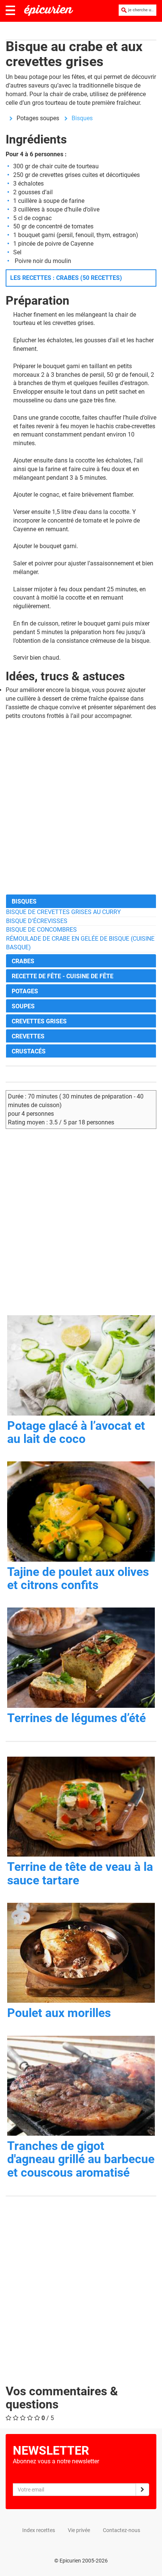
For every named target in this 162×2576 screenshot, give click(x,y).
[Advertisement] (81, 807)
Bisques (82, 118)
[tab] (81, 901)
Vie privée (79, 2530)
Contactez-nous (121, 2530)
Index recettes (39, 2530)
